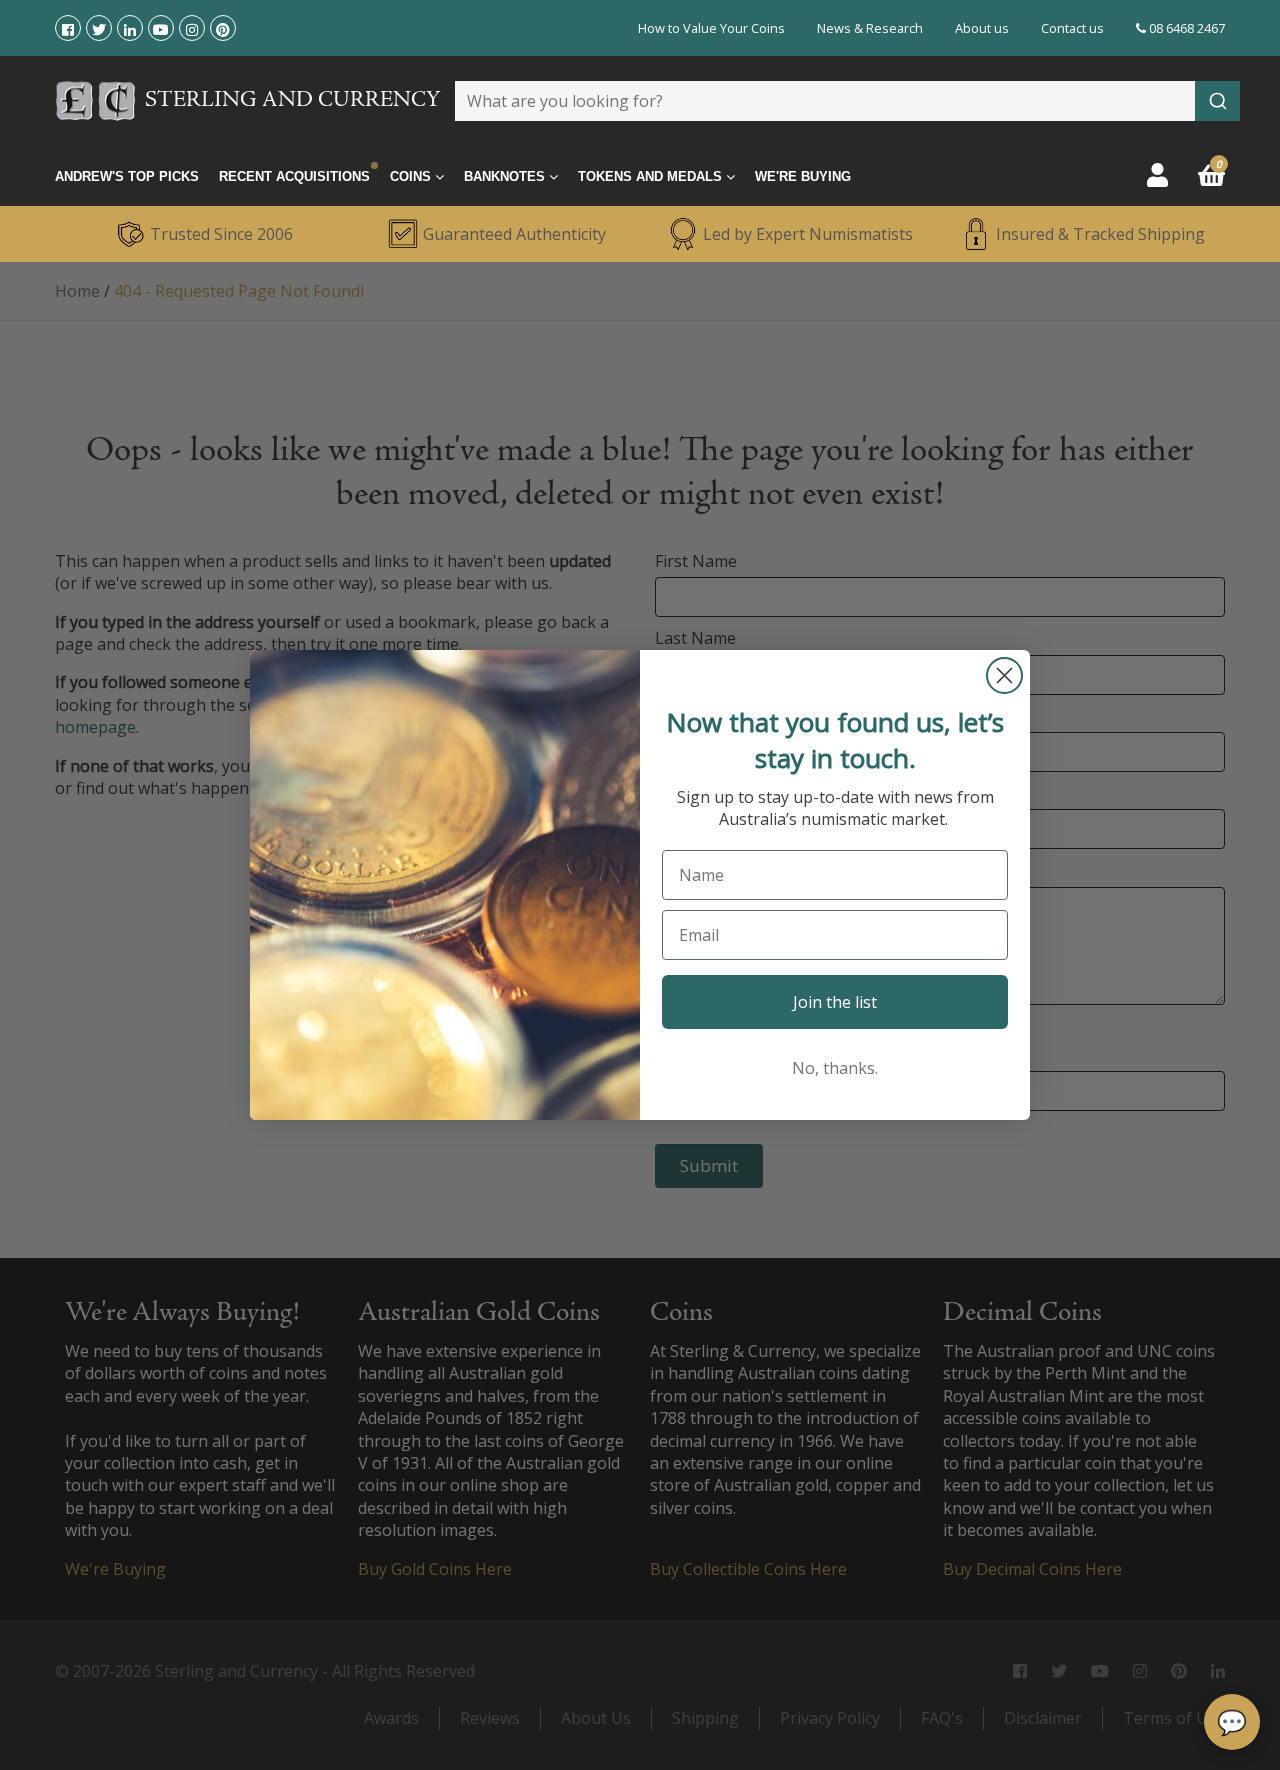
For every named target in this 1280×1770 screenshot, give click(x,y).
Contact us (1072, 28)
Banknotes (506, 176)
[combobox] (847, 101)
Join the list (835, 1002)
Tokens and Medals (652, 176)
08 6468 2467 (1185, 28)
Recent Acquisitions (294, 176)
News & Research (870, 28)
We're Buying (803, 176)
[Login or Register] (1157, 174)
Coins (412, 176)
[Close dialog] (1004, 675)
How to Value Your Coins (711, 28)
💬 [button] (1232, 1721)
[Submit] (1217, 101)
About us (982, 28)
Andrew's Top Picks (127, 176)
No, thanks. (835, 1068)
